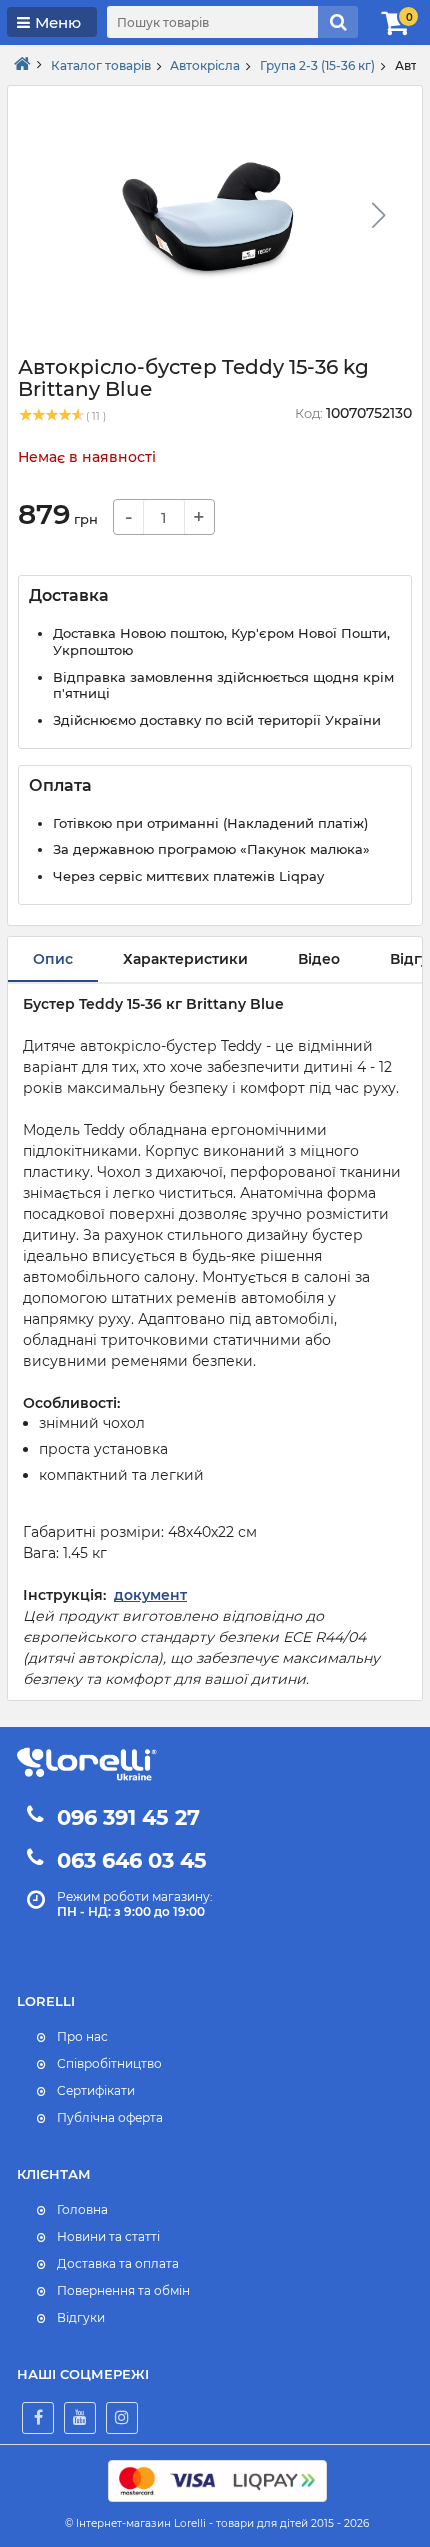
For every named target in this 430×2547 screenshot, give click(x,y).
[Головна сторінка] (22, 65)
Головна (82, 2209)
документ (150, 1595)
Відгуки (81, 2317)
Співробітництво (109, 2063)
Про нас (82, 2036)
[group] (207, 221)
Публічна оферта (110, 2117)
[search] (338, 22)
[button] (378, 215)
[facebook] (38, 2418)
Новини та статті (108, 2236)
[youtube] (80, 2418)
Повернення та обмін (123, 2290)
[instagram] (122, 2418)
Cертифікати (96, 2090)
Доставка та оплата (118, 2263)
